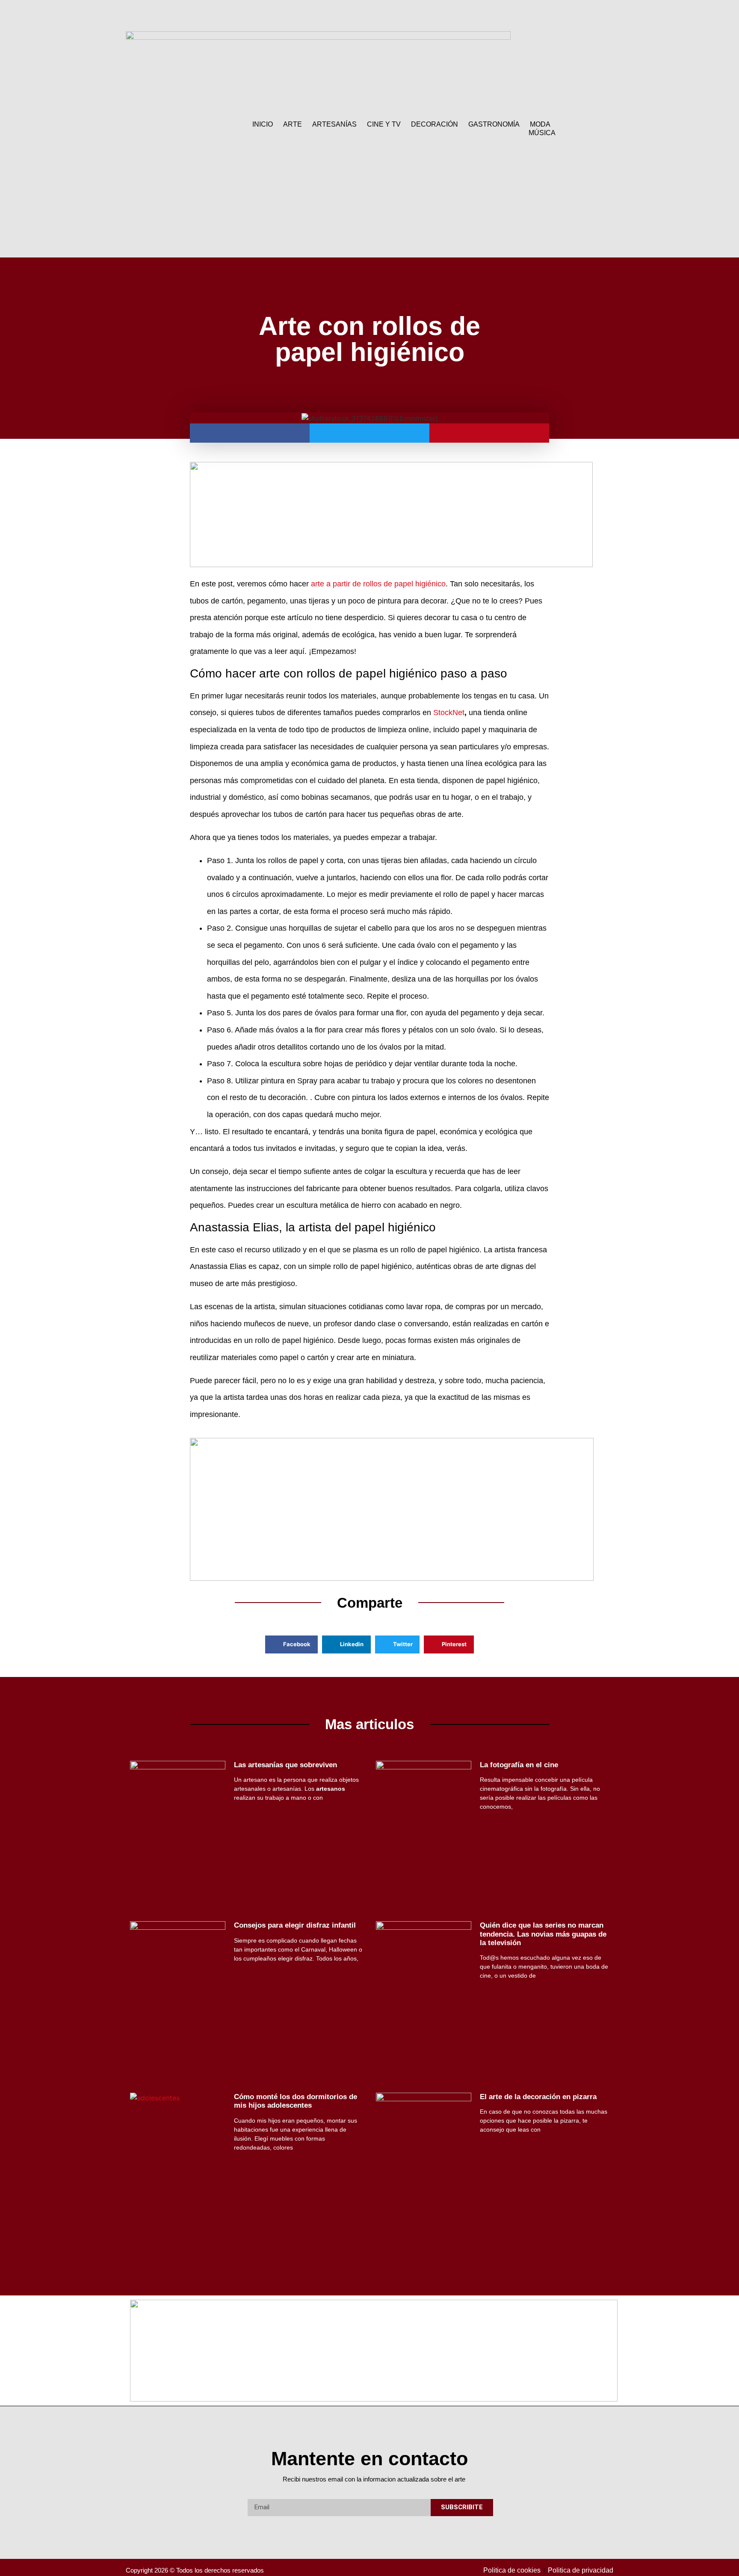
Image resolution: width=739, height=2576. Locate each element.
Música (542, 133)
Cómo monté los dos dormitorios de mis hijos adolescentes (296, 2101)
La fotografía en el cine (519, 1765)
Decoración (435, 124)
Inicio (263, 124)
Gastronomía (494, 124)
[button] (587, 129)
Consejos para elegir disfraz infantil (295, 1925)
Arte (293, 124)
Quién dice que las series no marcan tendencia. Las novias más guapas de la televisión (543, 1934)
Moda (540, 124)
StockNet (449, 713)
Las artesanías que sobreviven (285, 1765)
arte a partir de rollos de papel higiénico (378, 584)
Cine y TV (384, 124)
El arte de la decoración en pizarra (538, 2097)
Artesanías (334, 124)
